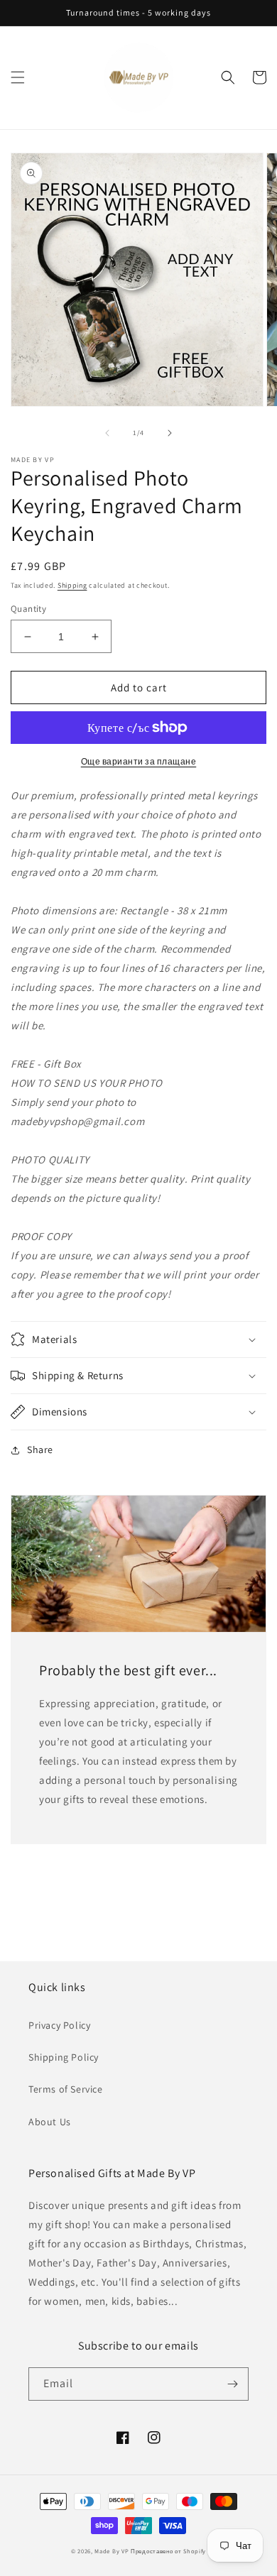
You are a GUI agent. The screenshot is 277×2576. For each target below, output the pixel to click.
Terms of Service (66, 2089)
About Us (50, 2122)
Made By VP (112, 2551)
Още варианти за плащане (139, 761)
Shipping (72, 585)
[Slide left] (107, 433)
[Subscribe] (232, 2384)
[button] (18, 77)
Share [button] (40, 1449)
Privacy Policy (59, 2025)
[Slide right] (170, 433)
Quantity (28, 609)
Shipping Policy (64, 2057)
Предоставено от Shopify (168, 2551)
